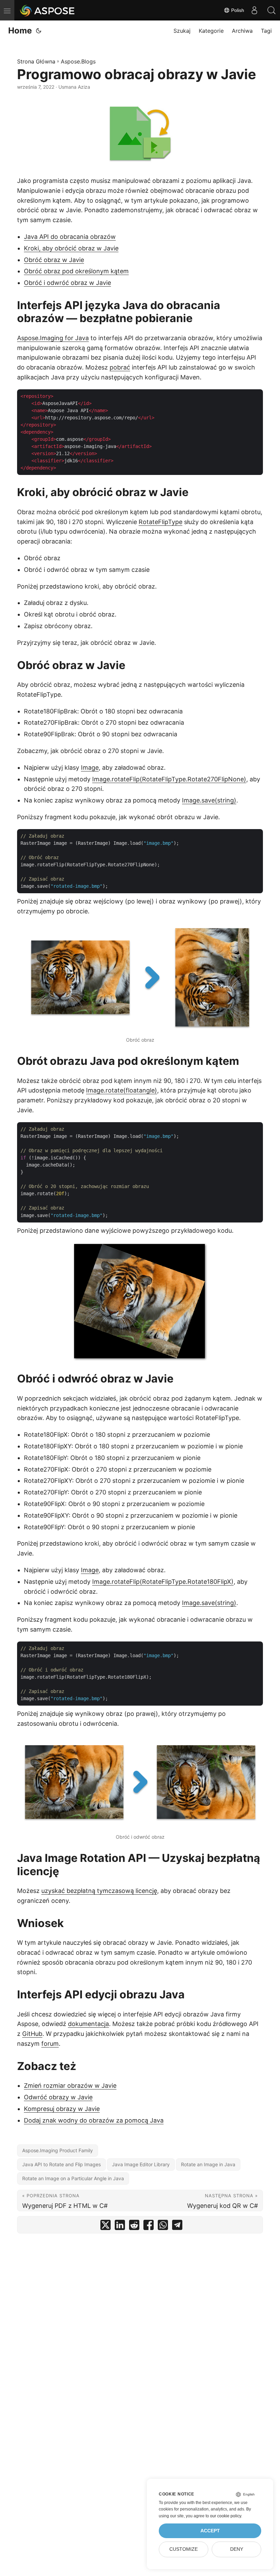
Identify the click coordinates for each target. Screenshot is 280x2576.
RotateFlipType (160, 522)
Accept (210, 2531)
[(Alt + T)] (39, 31)
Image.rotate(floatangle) (122, 1090)
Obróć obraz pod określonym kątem (76, 271)
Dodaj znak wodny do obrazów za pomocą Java (94, 2120)
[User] (254, 10)
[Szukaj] (271, 10)
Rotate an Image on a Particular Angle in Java (73, 2178)
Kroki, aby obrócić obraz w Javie (71, 248)
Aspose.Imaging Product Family (58, 2150)
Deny (237, 2549)
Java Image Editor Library (141, 2164)
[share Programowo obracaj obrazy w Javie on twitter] (106, 2226)
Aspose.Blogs (78, 61)
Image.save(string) (209, 800)
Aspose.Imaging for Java (53, 338)
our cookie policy (226, 2516)
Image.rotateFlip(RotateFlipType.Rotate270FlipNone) (169, 779)
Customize (184, 2549)
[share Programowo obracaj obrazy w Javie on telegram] (177, 2226)
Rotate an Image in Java (208, 2164)
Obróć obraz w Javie (54, 260)
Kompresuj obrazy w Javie (62, 2109)
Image (90, 768)
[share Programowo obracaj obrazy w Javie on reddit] (134, 2226)
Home (20, 31)
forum (50, 2044)
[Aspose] (48, 10)
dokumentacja (88, 2024)
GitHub (32, 2034)
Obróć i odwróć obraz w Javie (67, 283)
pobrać (120, 367)
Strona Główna (36, 61)
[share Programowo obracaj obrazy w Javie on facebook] (149, 2226)
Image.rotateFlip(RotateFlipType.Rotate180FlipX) (163, 1582)
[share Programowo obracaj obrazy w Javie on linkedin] (120, 2226)
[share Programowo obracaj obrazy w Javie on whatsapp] (163, 2226)
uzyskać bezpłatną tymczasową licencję (99, 1891)
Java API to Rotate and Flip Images (61, 2164)
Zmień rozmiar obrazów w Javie (70, 2086)
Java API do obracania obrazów (70, 237)
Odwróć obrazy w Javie (58, 2097)
